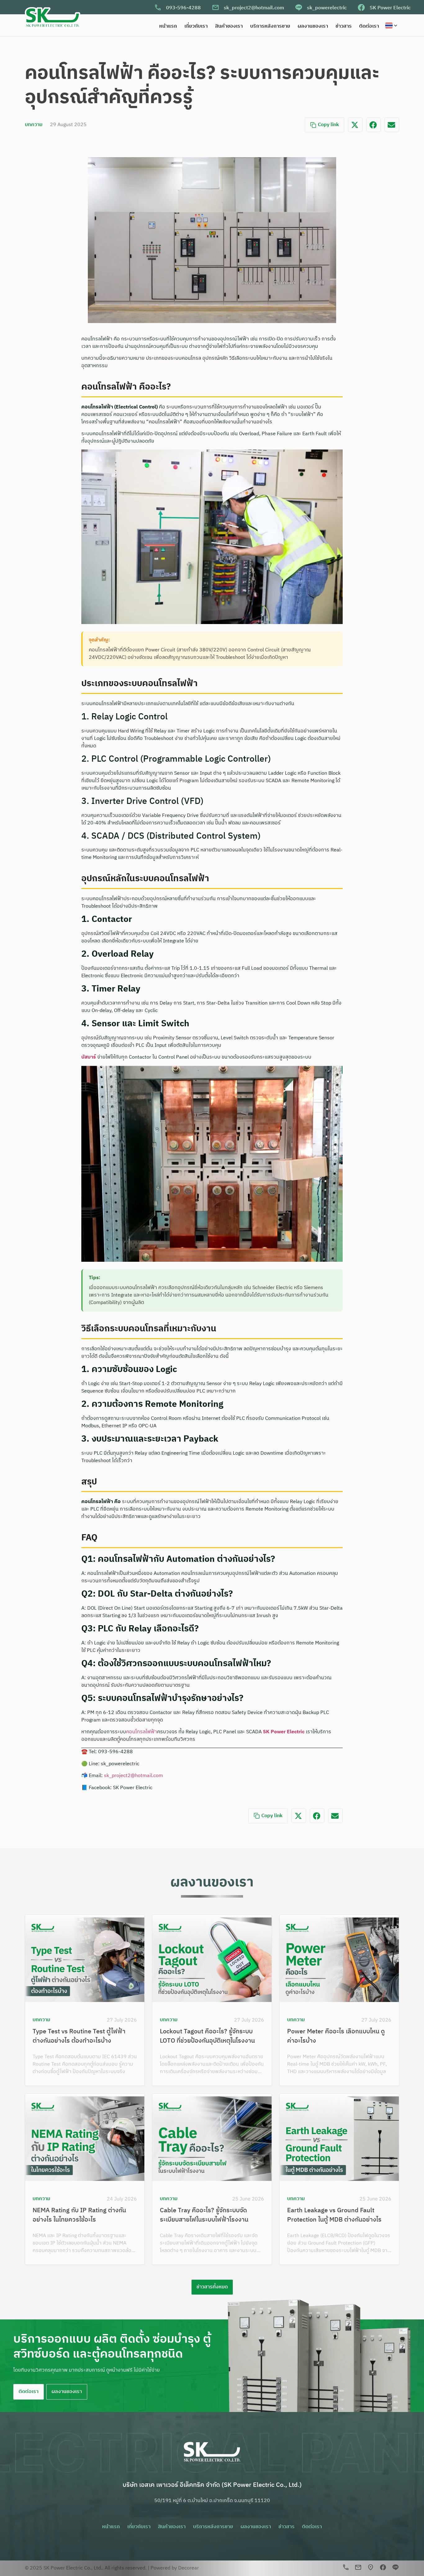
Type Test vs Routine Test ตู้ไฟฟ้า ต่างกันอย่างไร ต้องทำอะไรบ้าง (79, 2036)
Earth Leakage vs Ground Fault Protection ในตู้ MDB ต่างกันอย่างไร (334, 2215)
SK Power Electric (390, 8)
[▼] (392, 25)
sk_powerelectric (327, 8)
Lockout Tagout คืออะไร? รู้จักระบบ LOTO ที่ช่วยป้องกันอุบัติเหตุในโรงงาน (207, 2036)
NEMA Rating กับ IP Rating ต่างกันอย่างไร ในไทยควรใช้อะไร (79, 2215)
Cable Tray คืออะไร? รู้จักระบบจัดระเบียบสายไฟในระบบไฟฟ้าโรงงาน (204, 2215)
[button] (355, 125)
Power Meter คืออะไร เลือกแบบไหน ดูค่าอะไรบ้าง (336, 2036)
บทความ (34, 125)
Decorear (189, 2568)
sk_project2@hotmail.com (254, 8)
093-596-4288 (183, 8)
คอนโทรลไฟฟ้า (142, 1732)
